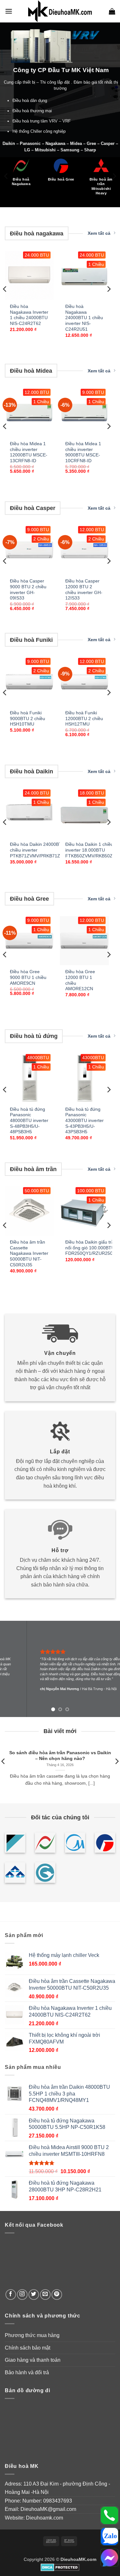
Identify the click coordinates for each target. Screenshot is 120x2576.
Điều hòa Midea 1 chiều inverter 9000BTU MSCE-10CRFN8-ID (83, 452)
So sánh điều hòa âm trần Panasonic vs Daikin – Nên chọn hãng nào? (60, 1756)
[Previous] (6, 176)
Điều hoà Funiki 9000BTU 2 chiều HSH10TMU (28, 718)
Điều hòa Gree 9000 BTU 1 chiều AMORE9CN (28, 977)
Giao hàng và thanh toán (33, 2360)
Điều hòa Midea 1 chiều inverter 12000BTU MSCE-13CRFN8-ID (29, 452)
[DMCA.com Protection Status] (60, 2567)
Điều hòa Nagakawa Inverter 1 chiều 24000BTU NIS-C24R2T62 (29, 315)
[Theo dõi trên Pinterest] (57, 2295)
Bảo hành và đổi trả (27, 2372)
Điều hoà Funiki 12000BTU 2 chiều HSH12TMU (84, 718)
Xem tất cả (99, 233)
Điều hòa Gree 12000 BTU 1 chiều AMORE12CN (80, 980)
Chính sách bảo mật (28, 2348)
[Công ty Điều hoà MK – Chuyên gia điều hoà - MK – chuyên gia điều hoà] (60, 11)
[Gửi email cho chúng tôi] (45, 2295)
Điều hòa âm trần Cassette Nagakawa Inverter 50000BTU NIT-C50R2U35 (29, 1254)
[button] (9, 11)
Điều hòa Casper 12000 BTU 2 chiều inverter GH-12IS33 (84, 590)
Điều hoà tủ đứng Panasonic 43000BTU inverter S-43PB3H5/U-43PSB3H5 (84, 1121)
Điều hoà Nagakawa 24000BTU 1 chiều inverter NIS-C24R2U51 (84, 318)
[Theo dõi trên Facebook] (11, 2295)
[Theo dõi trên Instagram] (22, 2295)
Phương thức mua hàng (32, 2335)
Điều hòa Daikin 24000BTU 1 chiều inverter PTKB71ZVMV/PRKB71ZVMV (40, 850)
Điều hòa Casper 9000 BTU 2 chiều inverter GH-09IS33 (28, 590)
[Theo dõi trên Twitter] (34, 2295)
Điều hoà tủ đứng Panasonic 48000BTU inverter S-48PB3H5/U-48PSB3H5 (29, 1121)
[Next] (114, 176)
